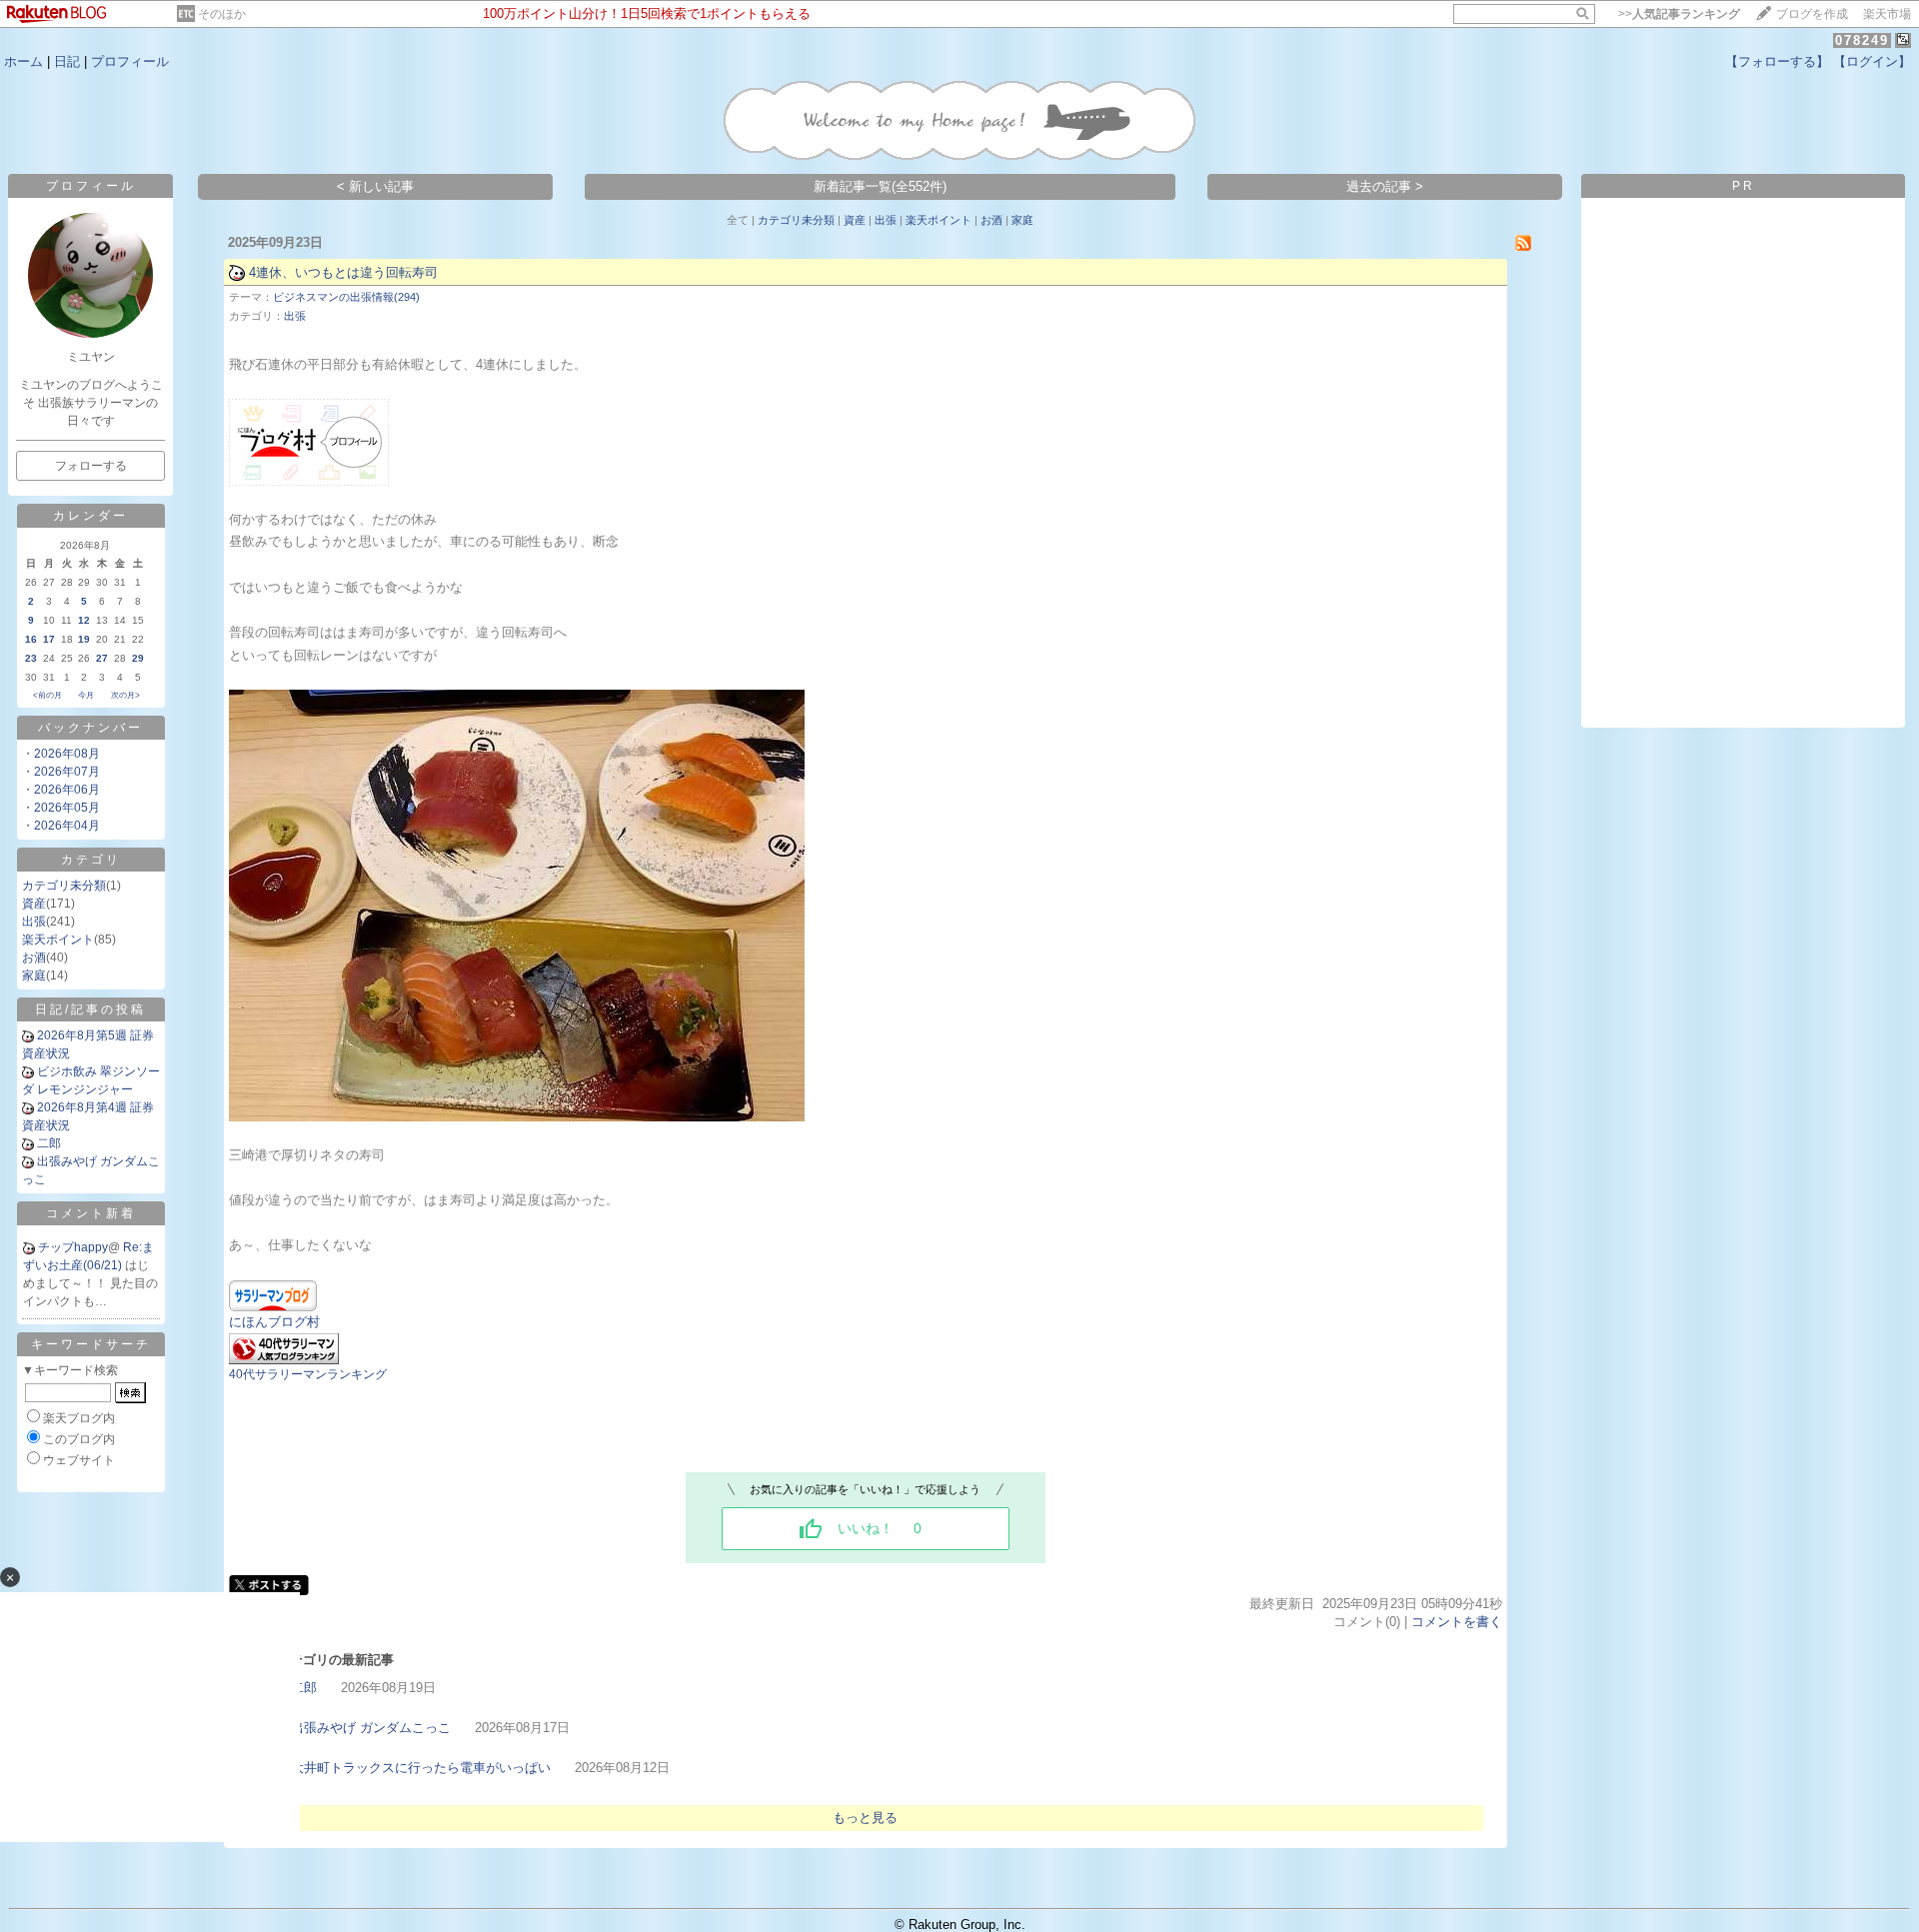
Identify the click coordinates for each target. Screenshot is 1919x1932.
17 (49, 639)
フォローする (91, 466)
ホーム (23, 61)
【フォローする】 (1777, 61)
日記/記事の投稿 (90, 1009)
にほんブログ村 (274, 1322)
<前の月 (47, 695)
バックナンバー (90, 728)
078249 (1862, 40)
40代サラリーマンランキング (308, 1374)
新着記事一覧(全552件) (880, 186)
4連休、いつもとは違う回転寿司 (343, 272)
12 (84, 620)
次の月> (125, 695)
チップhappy (73, 1247)
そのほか (222, 14)
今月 (86, 695)
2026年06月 (67, 790)
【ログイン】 (1872, 61)
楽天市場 (1887, 14)
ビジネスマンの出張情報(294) (346, 297)
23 (31, 658)
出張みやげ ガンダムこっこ (371, 1728)
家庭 (34, 975)
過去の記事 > (1385, 186)
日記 (67, 61)
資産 (34, 904)
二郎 (49, 1143)
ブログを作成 (1812, 14)
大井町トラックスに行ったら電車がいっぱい (421, 1768)
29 (138, 658)
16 (31, 639)
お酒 (34, 958)
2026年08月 (67, 754)
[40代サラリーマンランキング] (284, 1360)
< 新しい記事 (375, 186)
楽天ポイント (58, 940)
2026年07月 (67, 772)
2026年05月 (67, 808)
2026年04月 (67, 826)
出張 (34, 922)
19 (84, 639)
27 (102, 658)
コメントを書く (1457, 1622)
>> (1679, 14)
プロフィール (130, 61)
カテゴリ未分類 (64, 886)
